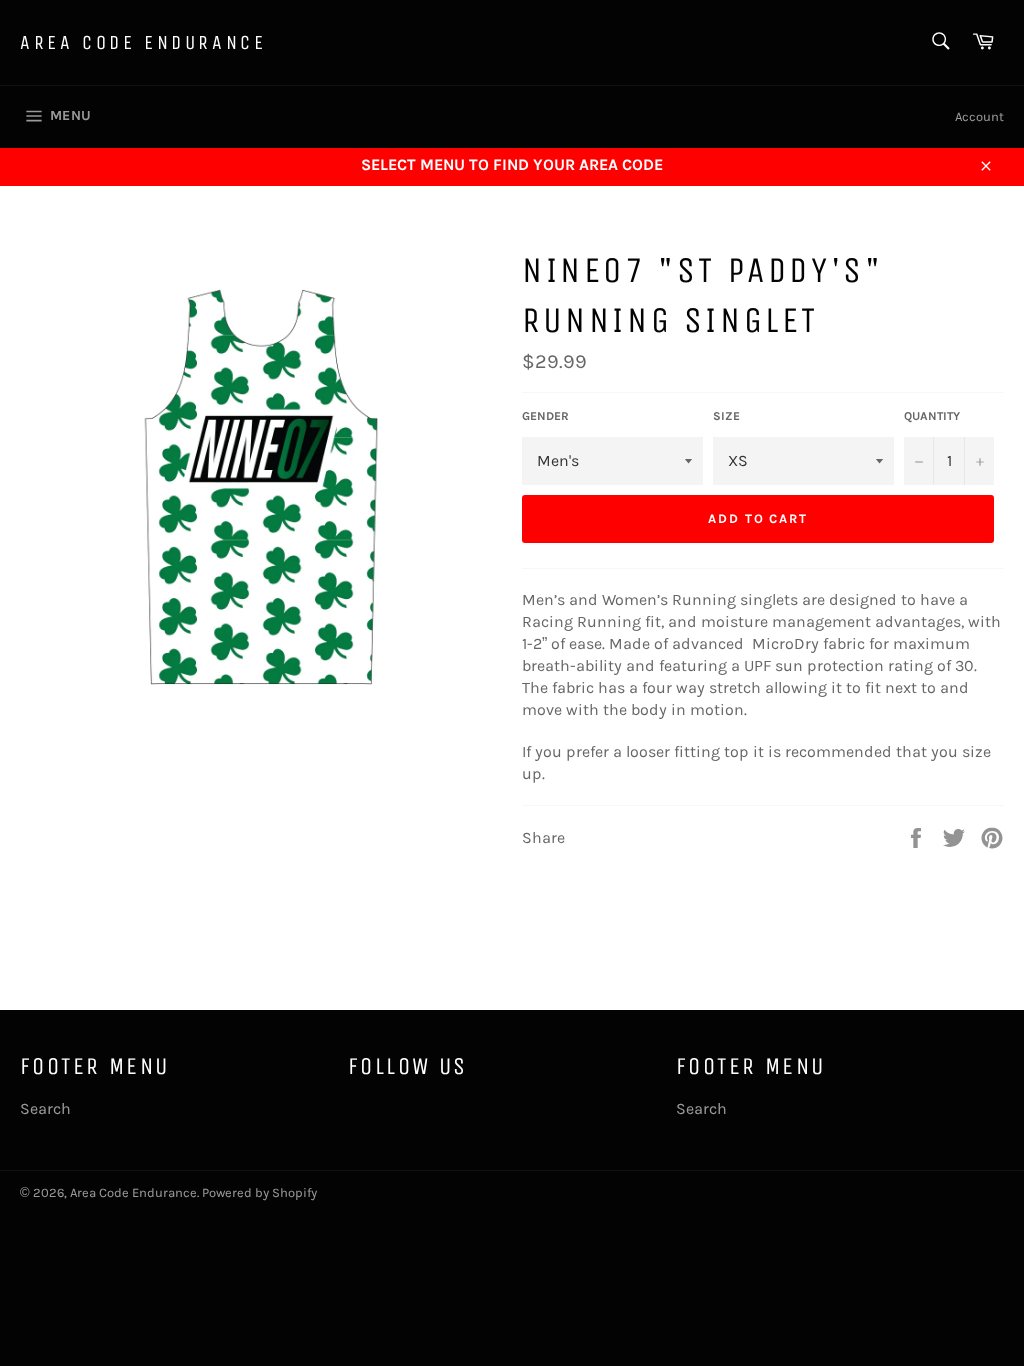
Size (726, 416)
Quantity (932, 416)
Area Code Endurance (143, 42)
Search (45, 1108)
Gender (545, 416)
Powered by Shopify (259, 1192)
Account (979, 116)
